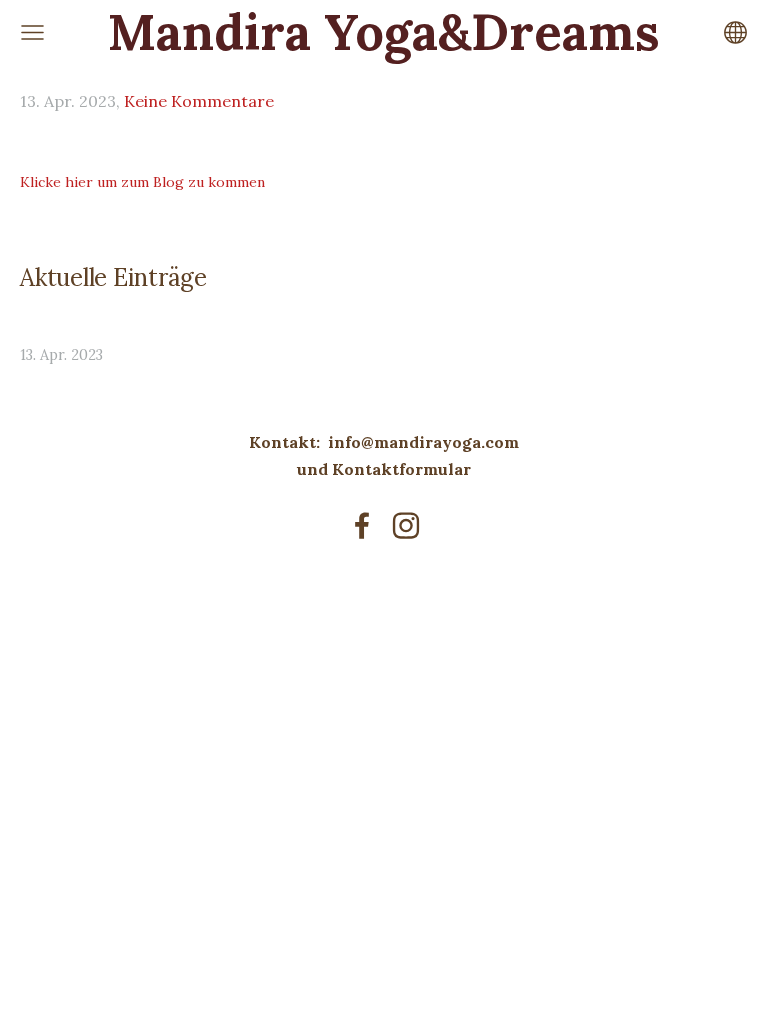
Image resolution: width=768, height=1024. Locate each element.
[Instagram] (406, 525)
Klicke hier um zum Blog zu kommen (142, 182)
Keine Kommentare (199, 101)
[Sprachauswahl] (735, 32)
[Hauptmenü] (32, 32)
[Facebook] (362, 525)
